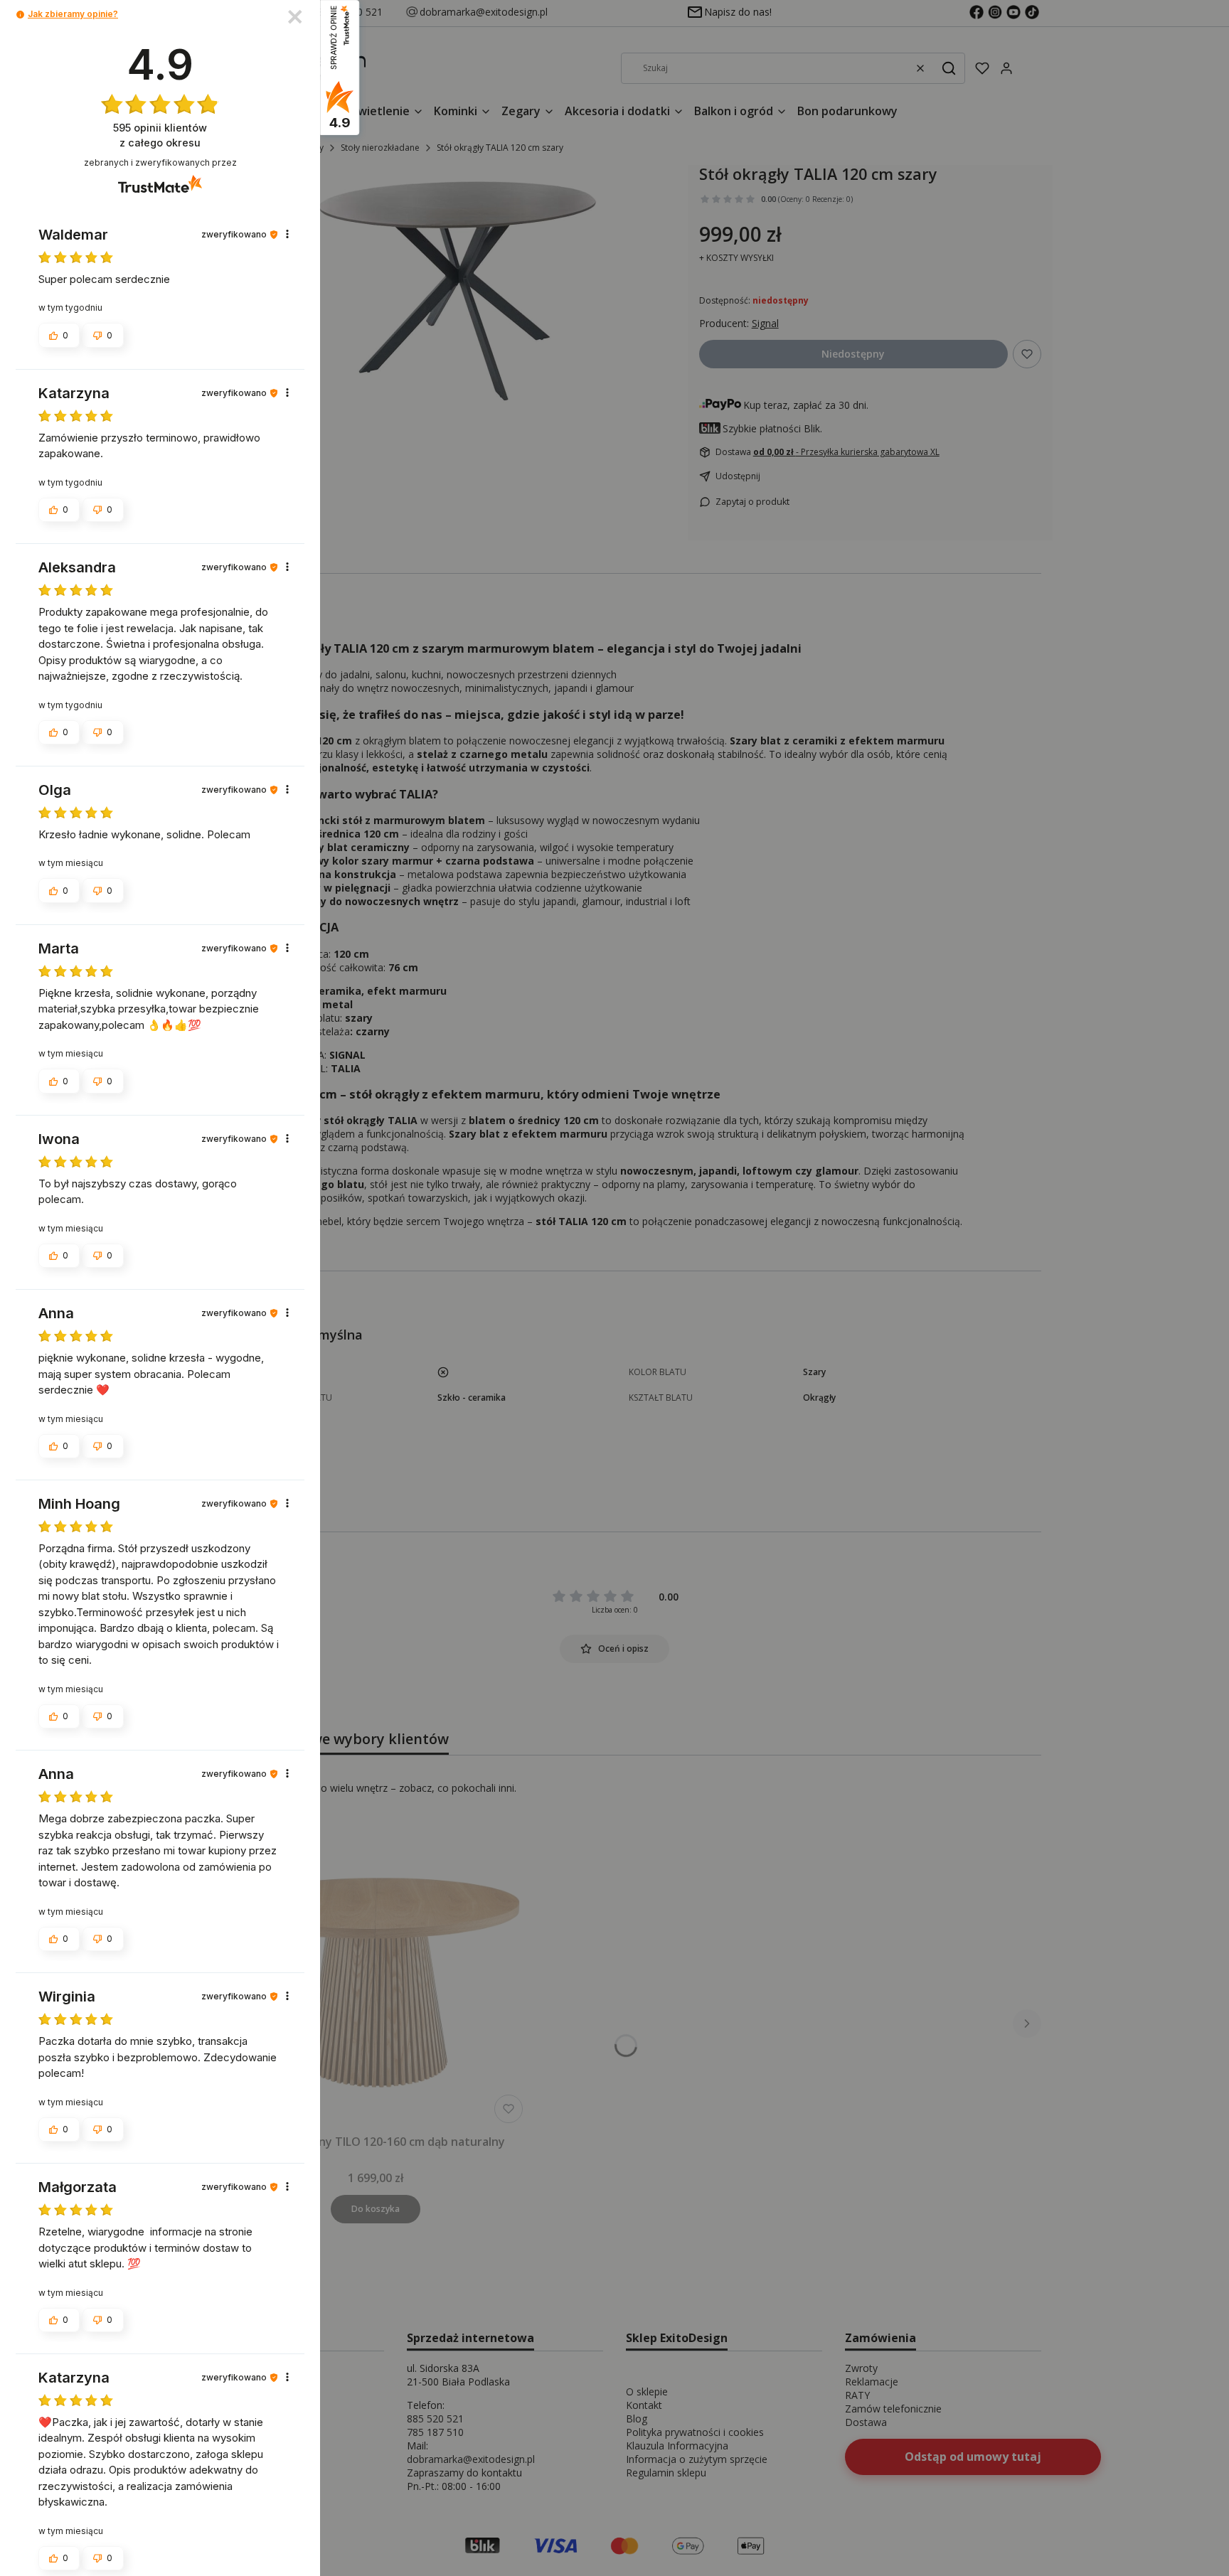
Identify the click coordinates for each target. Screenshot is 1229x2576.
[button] (20, 15)
